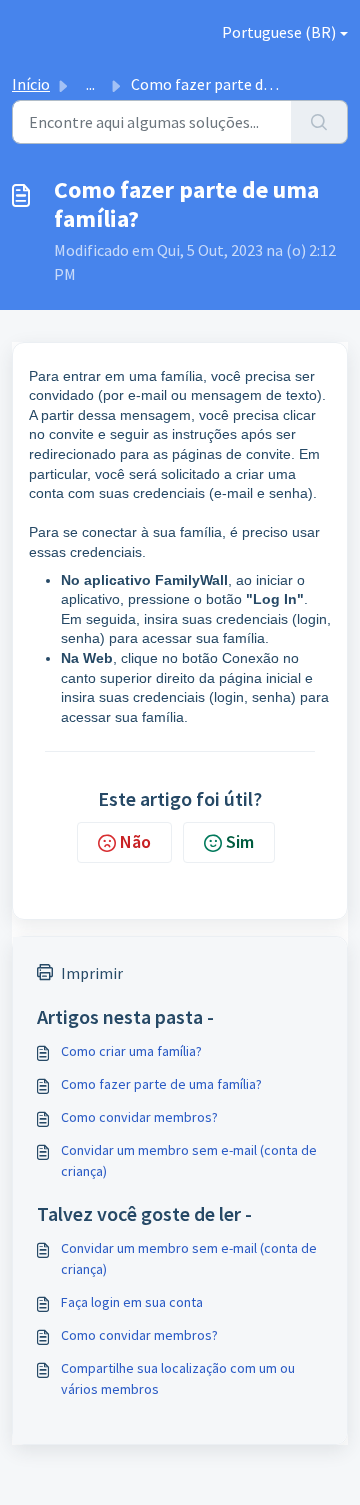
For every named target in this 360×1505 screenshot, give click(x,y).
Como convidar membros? (139, 1117)
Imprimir (92, 973)
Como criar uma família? (131, 1051)
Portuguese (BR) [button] (279, 32)
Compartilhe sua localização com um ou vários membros (178, 1378)
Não (135, 841)
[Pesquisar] (319, 122)
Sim (240, 841)
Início (31, 84)
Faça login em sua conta (132, 1302)
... (90, 84)
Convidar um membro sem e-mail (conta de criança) (189, 1160)
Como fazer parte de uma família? (161, 1084)
